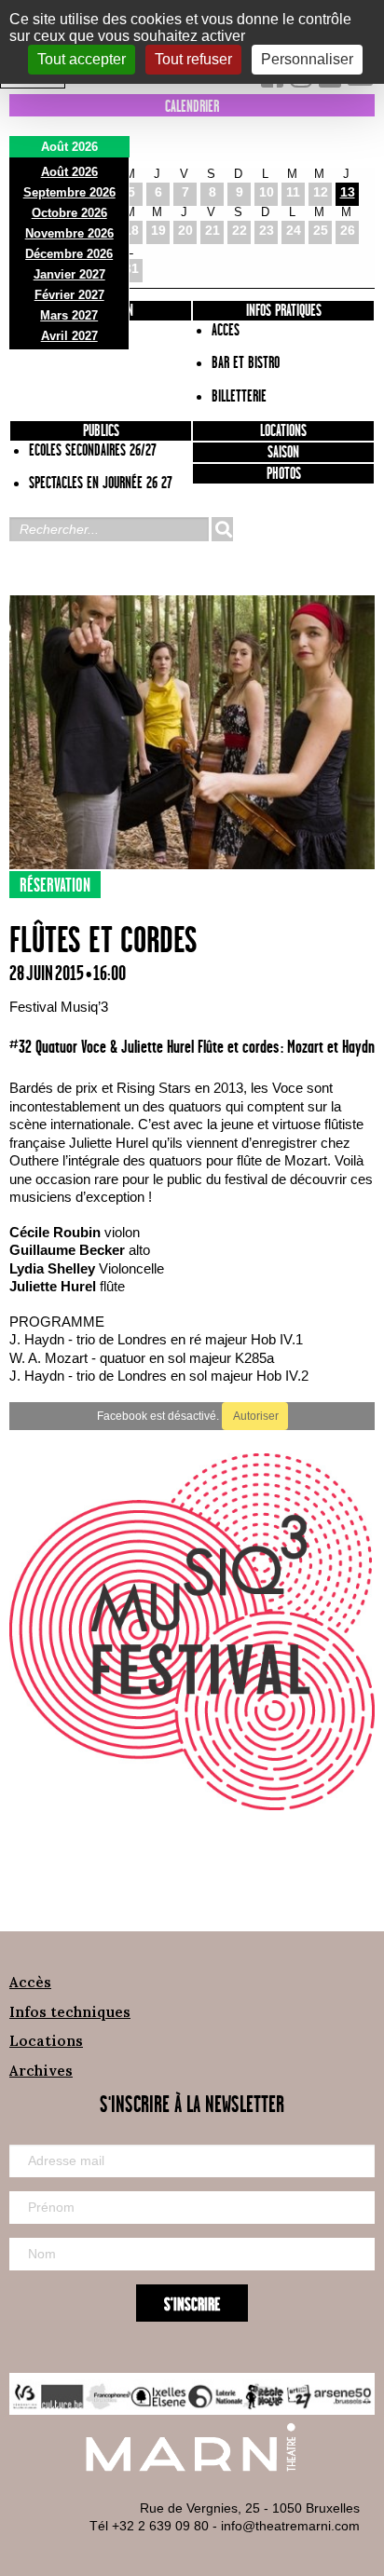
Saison (283, 453)
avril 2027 (69, 336)
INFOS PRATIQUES (284, 311)
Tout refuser (193, 59)
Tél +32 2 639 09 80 (149, 2526)
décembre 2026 (69, 254)
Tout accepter (82, 59)
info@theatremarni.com (290, 2526)
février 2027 (69, 295)
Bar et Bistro (246, 363)
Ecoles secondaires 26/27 (93, 451)
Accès (30, 1982)
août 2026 (69, 172)
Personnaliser (307, 59)
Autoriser (255, 1416)
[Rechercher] (222, 529)
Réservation (55, 886)
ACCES (226, 331)
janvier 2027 (69, 274)
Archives (41, 2071)
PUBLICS (101, 431)
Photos (284, 474)
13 (348, 192)
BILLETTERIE (239, 397)
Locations (283, 431)
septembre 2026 (69, 192)
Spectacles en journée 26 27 (101, 484)
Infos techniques (70, 2012)
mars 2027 (69, 315)
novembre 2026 (69, 233)
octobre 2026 (69, 213)
